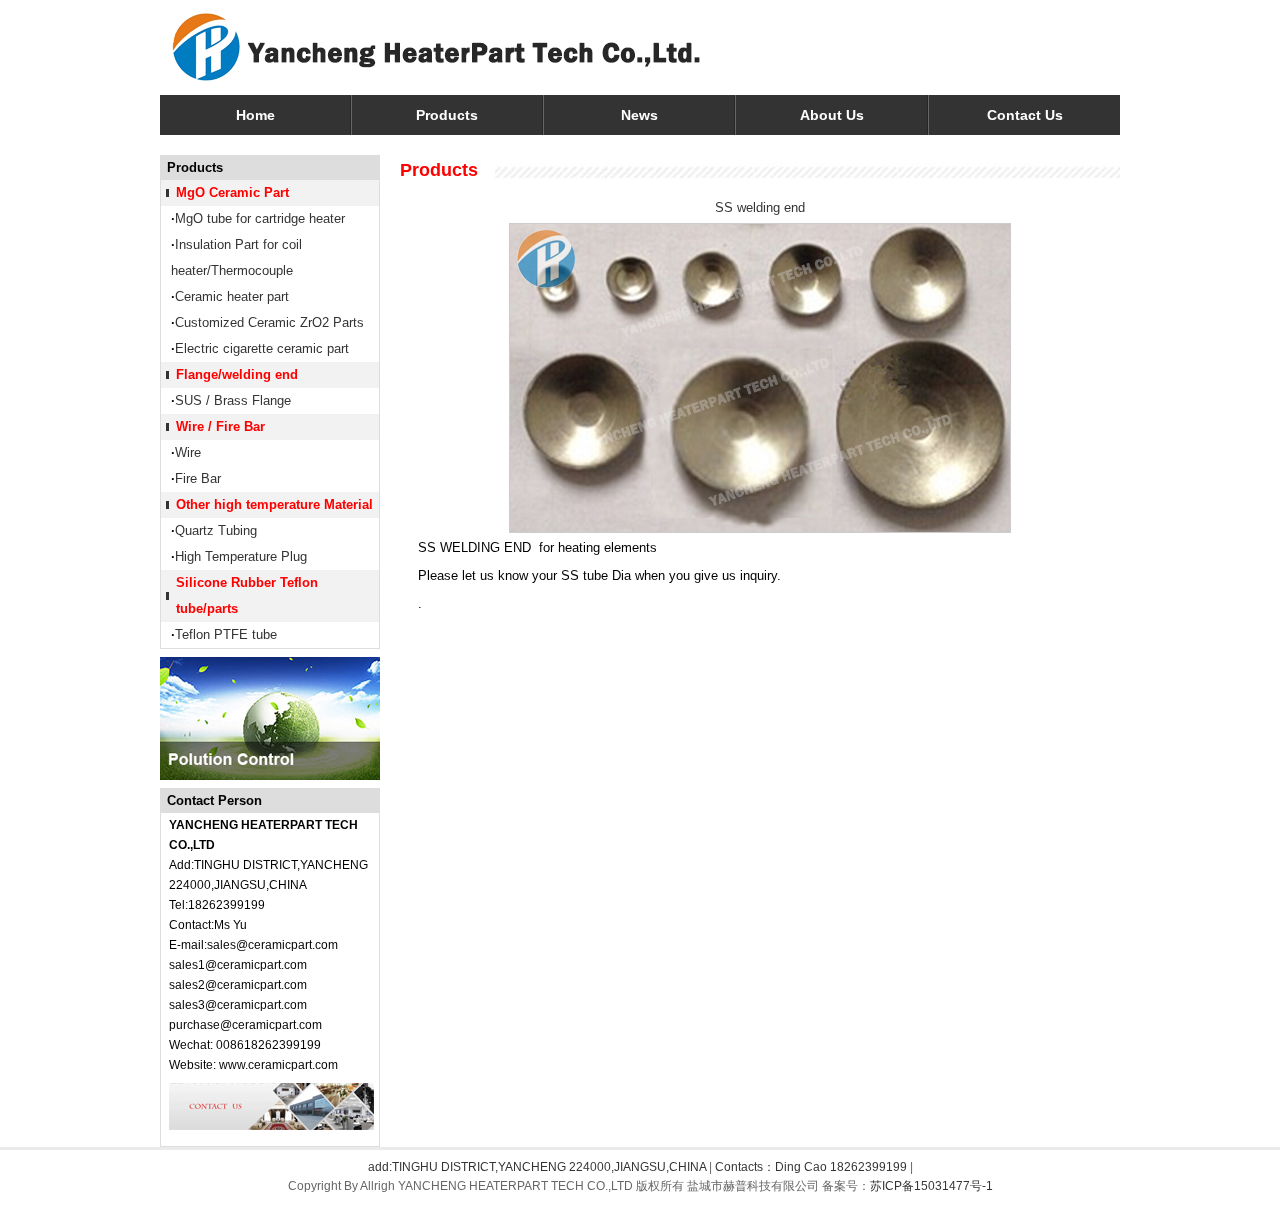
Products (447, 115)
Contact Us (1025, 115)
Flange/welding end (237, 374)
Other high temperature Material (274, 504)
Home (255, 115)
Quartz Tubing (216, 530)
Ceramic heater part (232, 296)
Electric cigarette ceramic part (262, 348)
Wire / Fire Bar (220, 426)
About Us (832, 115)
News (639, 115)
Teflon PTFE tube (226, 634)
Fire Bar (198, 478)
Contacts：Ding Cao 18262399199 (811, 1167)
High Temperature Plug (241, 556)
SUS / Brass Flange (233, 400)
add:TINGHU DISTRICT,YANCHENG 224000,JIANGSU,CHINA (537, 1167)
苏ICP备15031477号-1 (931, 1186)
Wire (188, 452)
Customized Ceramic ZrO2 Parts (269, 322)
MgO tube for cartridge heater (260, 218)
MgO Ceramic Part (232, 192)
